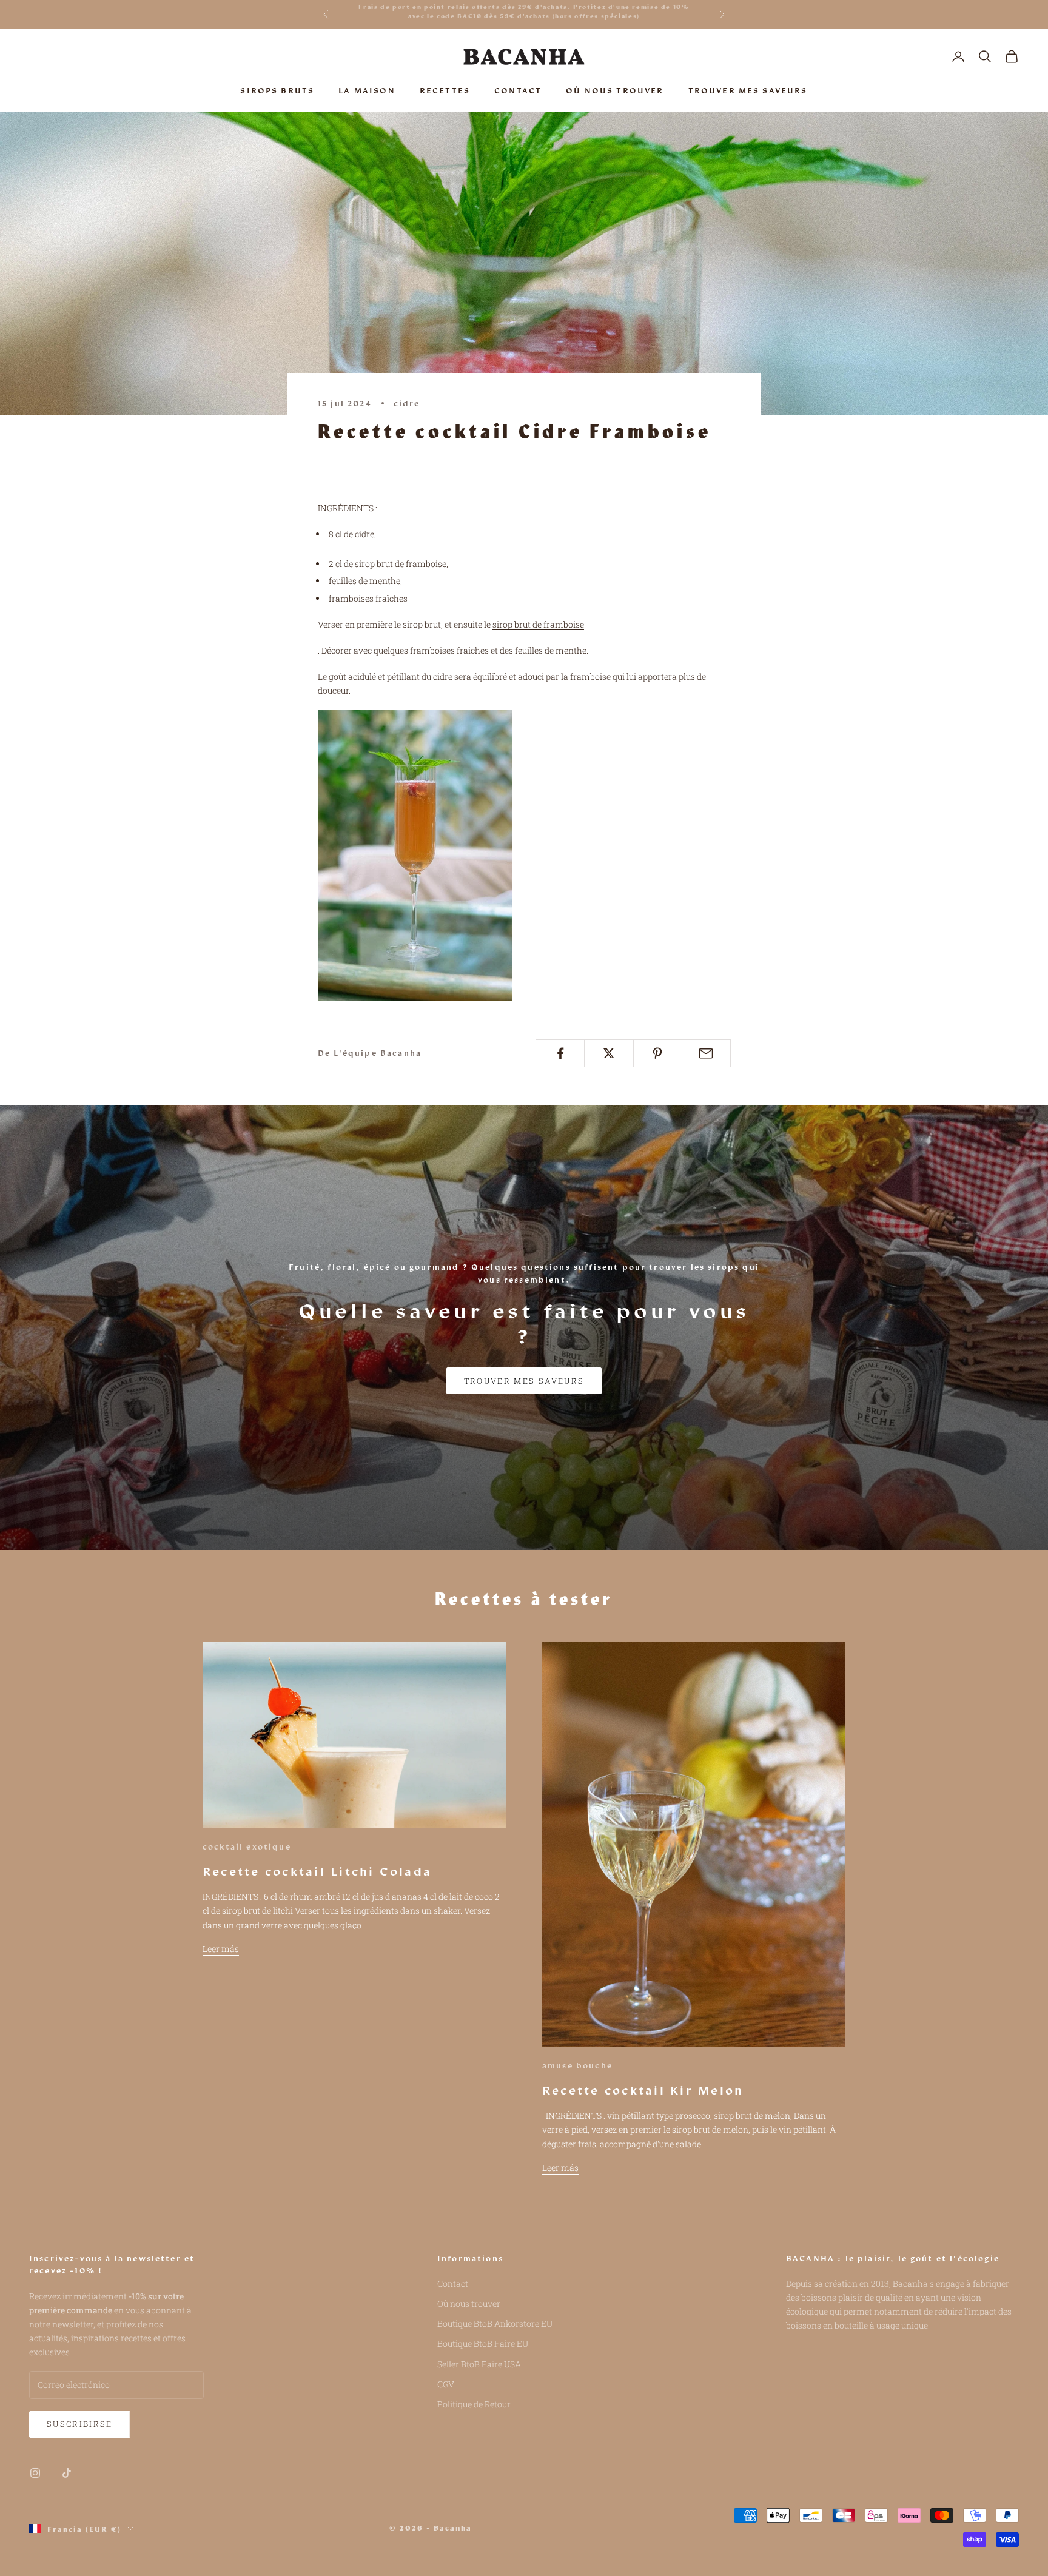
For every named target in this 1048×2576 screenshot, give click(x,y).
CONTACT (518, 90)
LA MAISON (367, 90)
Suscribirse (80, 2424)
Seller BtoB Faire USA (479, 2364)
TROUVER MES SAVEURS (748, 90)
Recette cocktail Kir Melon (643, 2090)
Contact (453, 2283)
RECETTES (445, 90)
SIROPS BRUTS (277, 90)
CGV (446, 2384)
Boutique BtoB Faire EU (483, 2343)
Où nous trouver (469, 2303)
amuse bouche (577, 2065)
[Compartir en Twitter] (609, 1053)
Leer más (221, 1949)
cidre (407, 403)
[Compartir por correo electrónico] (706, 1053)
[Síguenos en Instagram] (35, 2473)
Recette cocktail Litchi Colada (317, 1871)
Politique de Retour (474, 2404)
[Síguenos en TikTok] (67, 2473)
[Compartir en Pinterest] (658, 1053)
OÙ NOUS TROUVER (615, 90)
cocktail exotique (247, 1846)
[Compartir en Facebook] (560, 1053)
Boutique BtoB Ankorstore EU (495, 2323)
